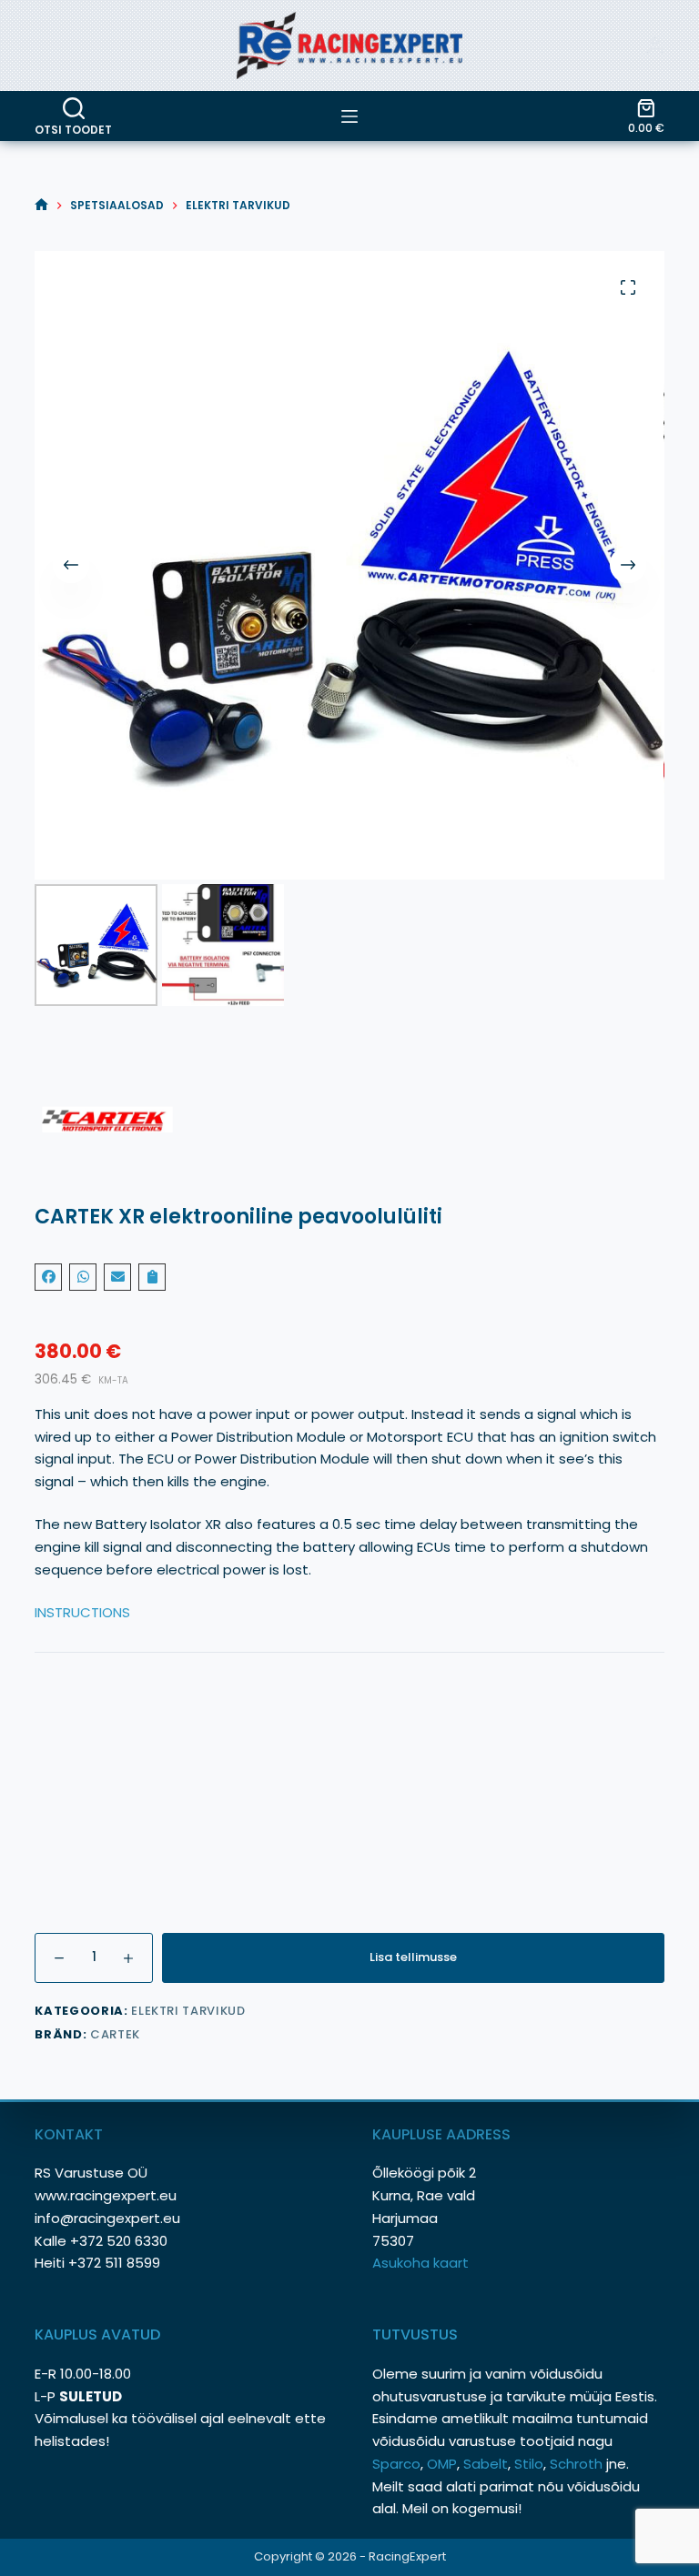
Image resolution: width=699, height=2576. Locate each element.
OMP (442, 2464)
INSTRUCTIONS (82, 1612)
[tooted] (349, 116)
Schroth (578, 2464)
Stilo (529, 2464)
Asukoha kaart (422, 2263)
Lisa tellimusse (413, 1957)
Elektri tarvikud (188, 2011)
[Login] (655, 45)
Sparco (396, 2464)
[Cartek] (349, 1120)
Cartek (115, 2034)
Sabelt (486, 2464)
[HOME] (41, 205)
